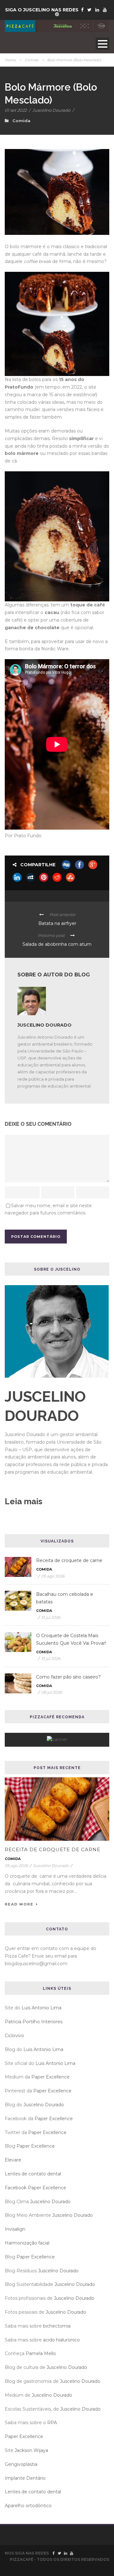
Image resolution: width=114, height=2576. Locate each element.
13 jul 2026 (51, 1658)
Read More (19, 1904)
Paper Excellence (51, 2077)
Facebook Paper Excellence (35, 2188)
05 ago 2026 (53, 1576)
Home (10, 60)
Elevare (13, 2160)
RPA (52, 2423)
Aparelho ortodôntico (28, 2506)
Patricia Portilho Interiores (34, 2022)
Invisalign (15, 2229)
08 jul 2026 (51, 1692)
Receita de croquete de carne (69, 1560)
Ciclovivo (14, 2036)
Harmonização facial (27, 2243)
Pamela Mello (41, 2353)
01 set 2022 (16, 110)
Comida (32, 60)
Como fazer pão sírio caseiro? (68, 1677)
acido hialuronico (61, 2340)
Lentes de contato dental (33, 2174)
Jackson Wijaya (31, 2450)
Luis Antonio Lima (41, 2008)
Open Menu (102, 44)
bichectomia (57, 2326)
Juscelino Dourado (51, 110)
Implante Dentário (25, 2478)
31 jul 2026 (51, 1617)
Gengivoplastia (21, 2464)
